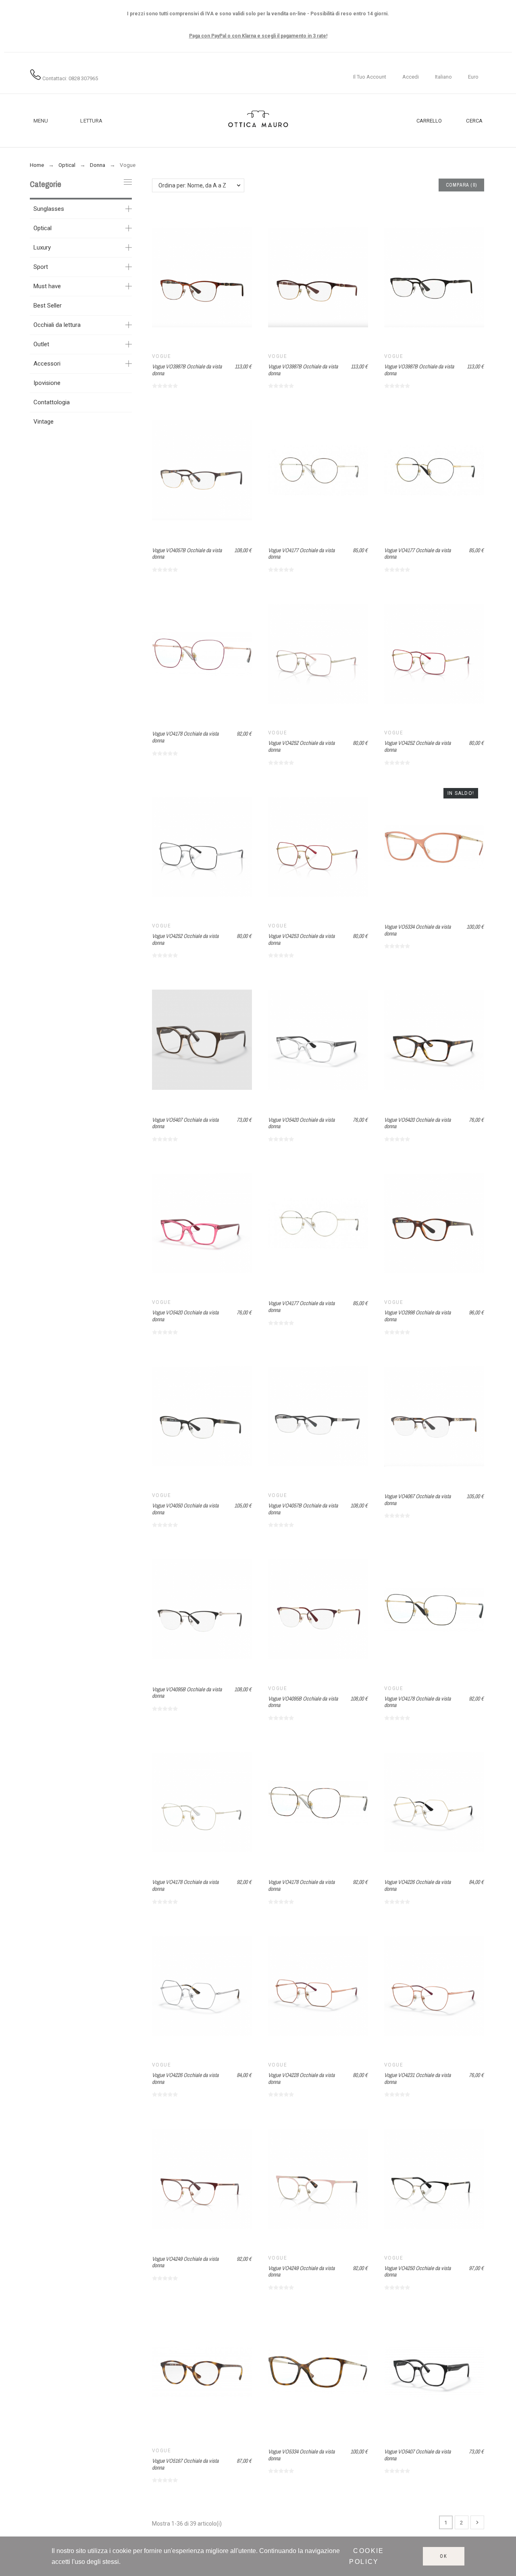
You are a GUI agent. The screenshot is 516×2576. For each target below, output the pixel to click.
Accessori (47, 364)
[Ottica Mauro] (258, 121)
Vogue (161, 356)
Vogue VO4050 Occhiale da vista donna (185, 1509)
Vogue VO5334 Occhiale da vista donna (417, 930)
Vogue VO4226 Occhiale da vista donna (417, 1885)
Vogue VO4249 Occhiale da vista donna (185, 2262)
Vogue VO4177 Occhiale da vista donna (301, 554)
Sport (41, 267)
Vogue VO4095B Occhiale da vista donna (187, 1693)
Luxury (42, 247)
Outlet (41, 344)
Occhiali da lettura (57, 325)
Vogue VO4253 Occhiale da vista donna (301, 939)
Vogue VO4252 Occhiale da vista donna (301, 746)
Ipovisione (47, 383)
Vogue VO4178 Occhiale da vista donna (185, 737)
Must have (47, 286)
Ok (444, 2556)
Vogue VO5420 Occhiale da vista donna (301, 1123)
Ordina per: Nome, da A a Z (192, 185)
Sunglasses (49, 209)
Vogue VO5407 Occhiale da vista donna (185, 1123)
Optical (43, 228)
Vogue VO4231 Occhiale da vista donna (417, 2078)
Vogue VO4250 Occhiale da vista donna (417, 2271)
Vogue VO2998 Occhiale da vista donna (417, 1316)
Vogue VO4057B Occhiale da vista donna (187, 554)
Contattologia (52, 402)
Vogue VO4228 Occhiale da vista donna (301, 2078)
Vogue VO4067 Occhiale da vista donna (417, 1500)
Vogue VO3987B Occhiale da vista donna (187, 370)
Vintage (44, 422)
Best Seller (48, 306)
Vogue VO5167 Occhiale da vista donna (185, 2464)
